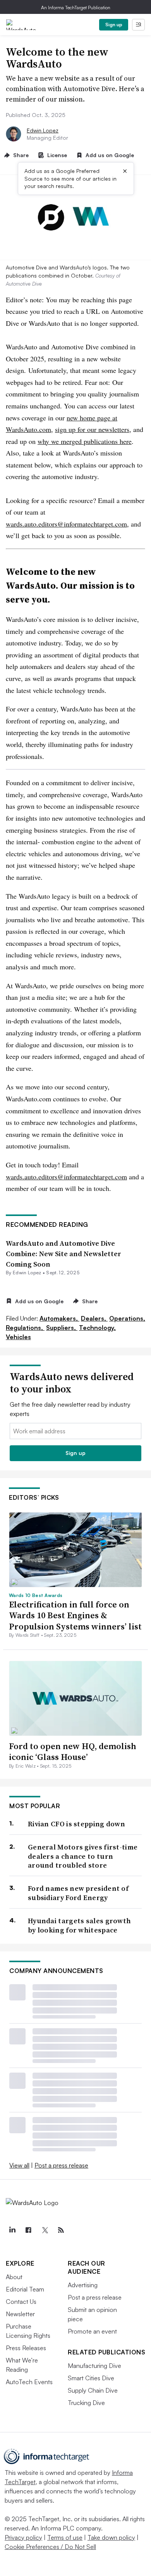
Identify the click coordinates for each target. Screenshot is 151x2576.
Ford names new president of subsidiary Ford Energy (78, 1893)
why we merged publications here (85, 441)
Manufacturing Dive (94, 2366)
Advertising (83, 2285)
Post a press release (61, 2165)
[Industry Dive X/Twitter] (45, 2230)
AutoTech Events (29, 2382)
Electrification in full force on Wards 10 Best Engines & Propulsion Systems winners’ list (75, 1615)
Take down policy (111, 2537)
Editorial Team (25, 2289)
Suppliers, (62, 1328)
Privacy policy (23, 2537)
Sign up (114, 25)
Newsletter (20, 2314)
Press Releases (26, 2348)
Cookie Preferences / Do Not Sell (50, 2547)
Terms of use (65, 2537)
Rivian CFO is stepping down (76, 1824)
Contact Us (21, 2302)
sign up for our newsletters (92, 429)
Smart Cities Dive (91, 2378)
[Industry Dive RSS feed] (61, 2230)
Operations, (127, 1318)
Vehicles (18, 1337)
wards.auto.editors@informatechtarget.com (66, 524)
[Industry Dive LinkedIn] (12, 2230)
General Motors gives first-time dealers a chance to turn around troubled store (83, 1856)
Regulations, (25, 1328)
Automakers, (59, 1318)
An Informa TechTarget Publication (76, 8)
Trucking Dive (86, 2403)
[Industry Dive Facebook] (28, 2230)
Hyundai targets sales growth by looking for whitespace (79, 1925)
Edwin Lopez (43, 130)
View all (19, 2165)
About (14, 2277)
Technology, (97, 1328)
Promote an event (92, 2331)
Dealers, (94, 1318)
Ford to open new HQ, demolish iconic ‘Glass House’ (73, 1752)
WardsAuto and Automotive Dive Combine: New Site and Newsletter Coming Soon (63, 1254)
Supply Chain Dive (93, 2390)
